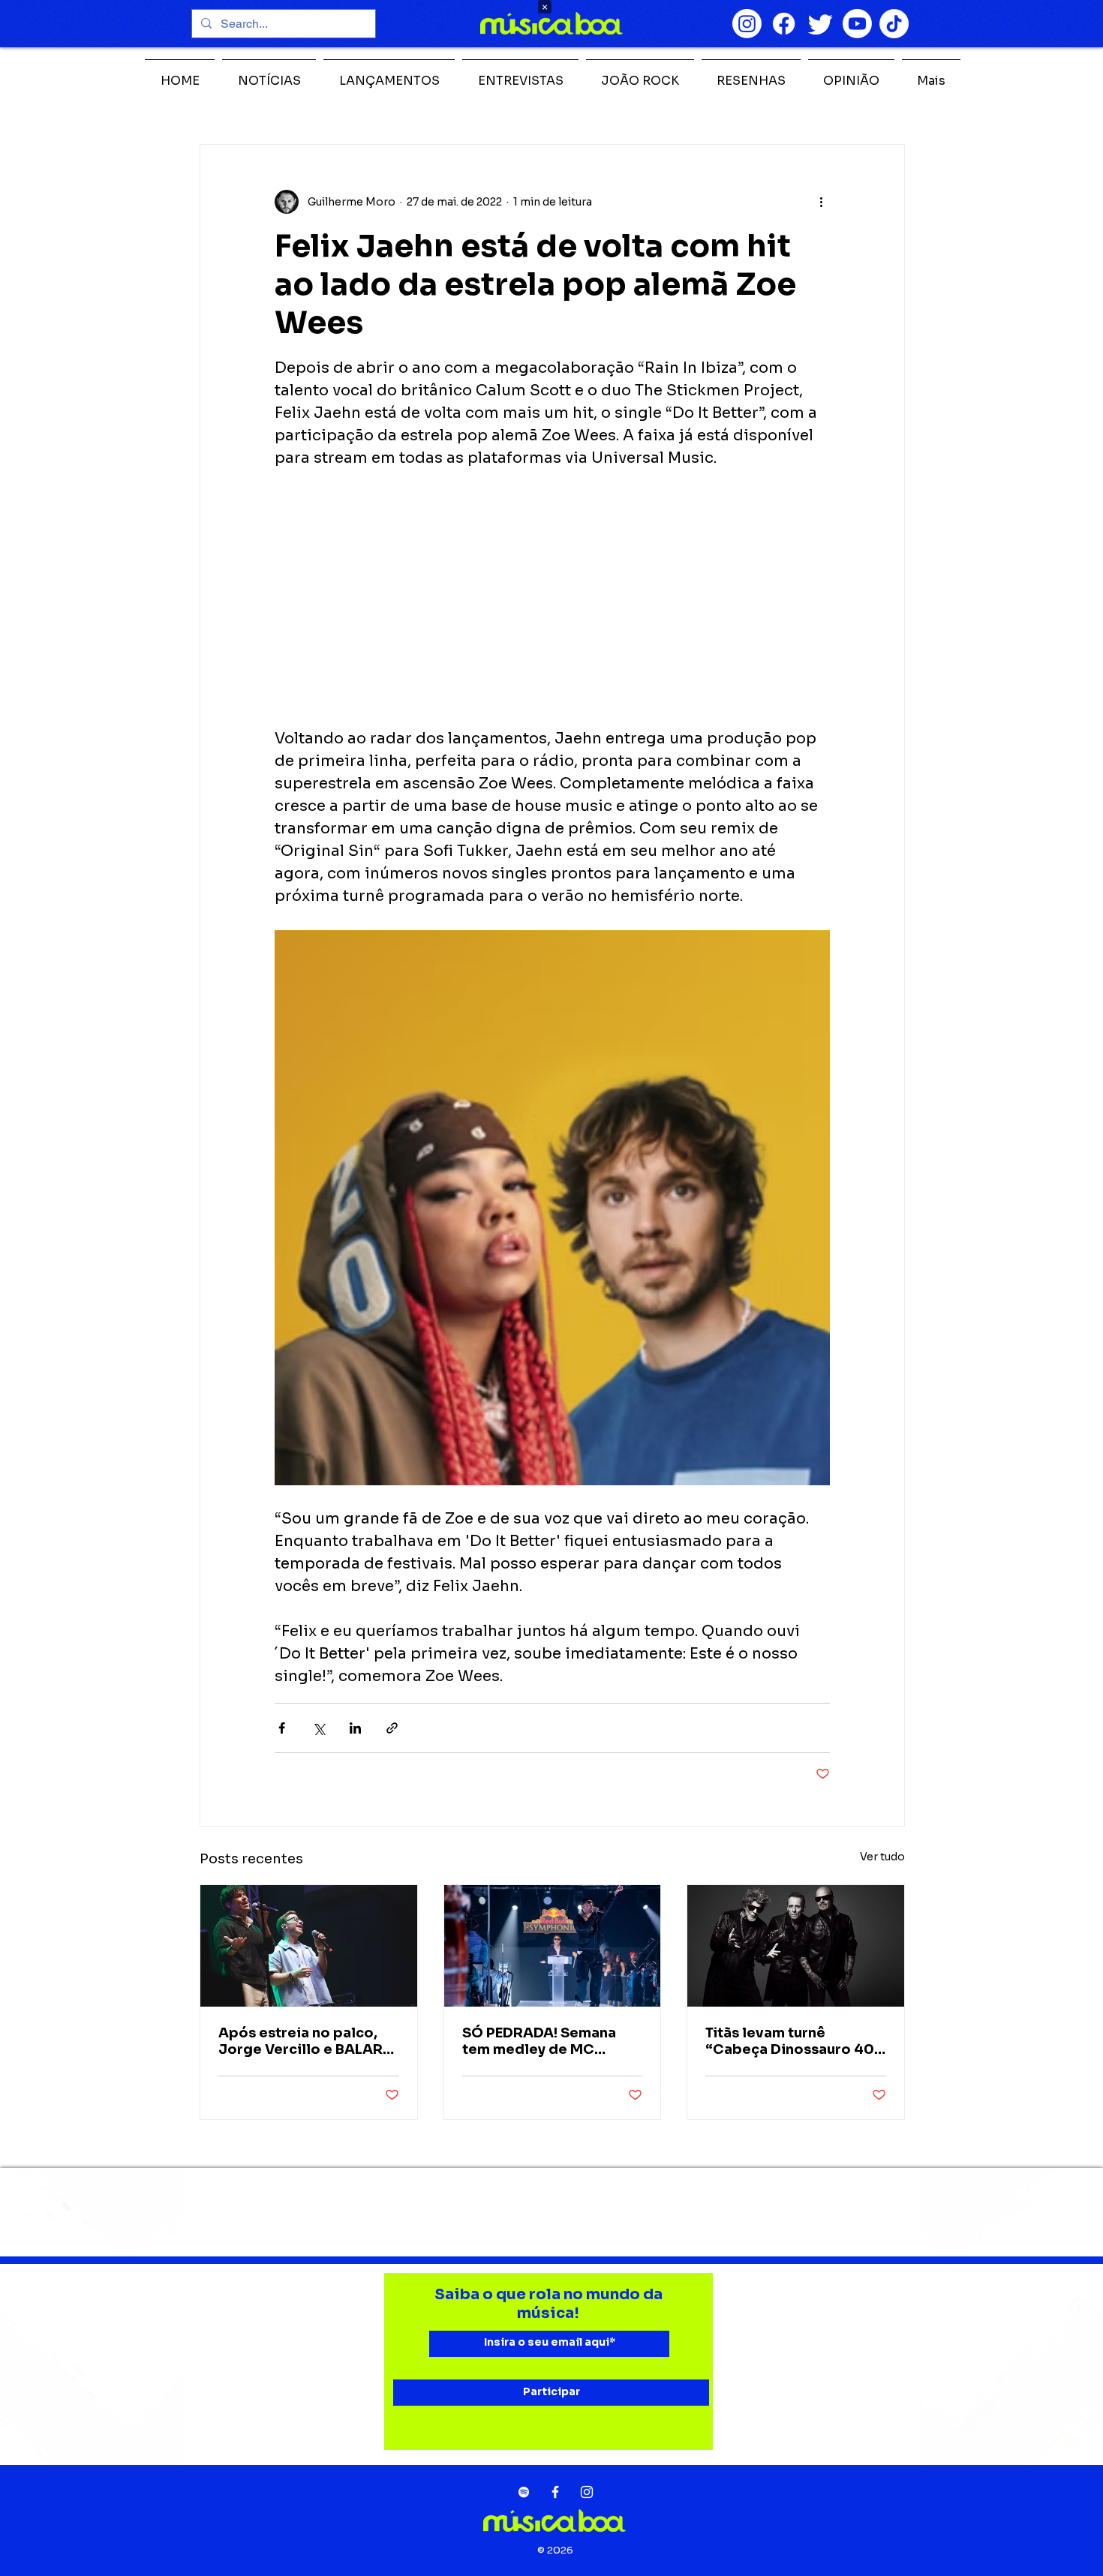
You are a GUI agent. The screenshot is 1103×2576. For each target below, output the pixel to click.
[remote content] (552, 599)
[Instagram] (747, 24)
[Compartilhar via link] (392, 1728)
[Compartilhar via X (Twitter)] (319, 1728)
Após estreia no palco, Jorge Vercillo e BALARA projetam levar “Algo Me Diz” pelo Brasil (306, 2041)
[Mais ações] (821, 202)
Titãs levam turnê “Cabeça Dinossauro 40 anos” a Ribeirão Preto (790, 2041)
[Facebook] (784, 24)
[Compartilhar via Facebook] (282, 1728)
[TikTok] (894, 24)
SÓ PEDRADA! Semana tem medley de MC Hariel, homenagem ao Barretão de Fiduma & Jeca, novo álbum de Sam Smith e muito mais (551, 2041)
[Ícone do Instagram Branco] (587, 2492)
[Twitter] (820, 24)
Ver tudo (882, 1857)
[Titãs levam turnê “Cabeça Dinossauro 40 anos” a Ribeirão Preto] (796, 1946)
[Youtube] (857, 24)
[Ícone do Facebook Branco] (555, 2492)
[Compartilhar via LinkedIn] (355, 1728)
